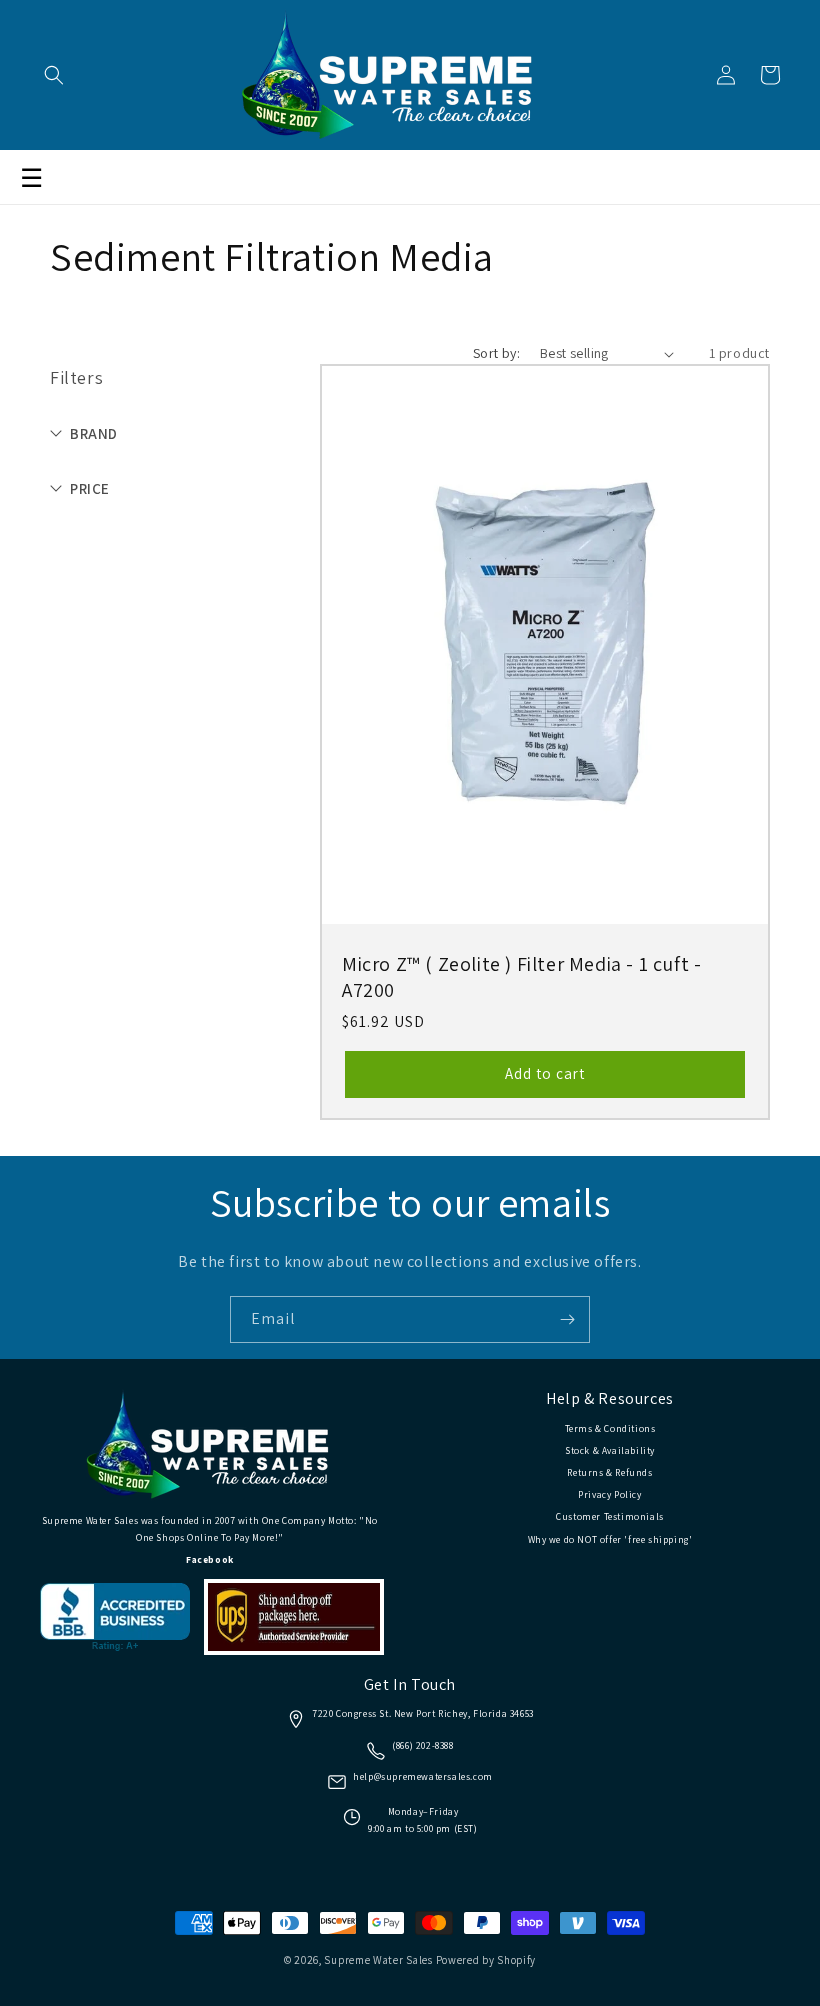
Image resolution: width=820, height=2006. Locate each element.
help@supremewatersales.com (423, 1776)
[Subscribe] (567, 1319)
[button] (54, 75)
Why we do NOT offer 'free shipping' (610, 1539)
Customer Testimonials (610, 1516)
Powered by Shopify (486, 1960)
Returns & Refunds (609, 1472)
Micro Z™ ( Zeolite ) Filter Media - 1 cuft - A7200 (521, 977)
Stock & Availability (610, 1450)
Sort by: (496, 353)
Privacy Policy (609, 1494)
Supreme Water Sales (378, 1960)
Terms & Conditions (610, 1428)
